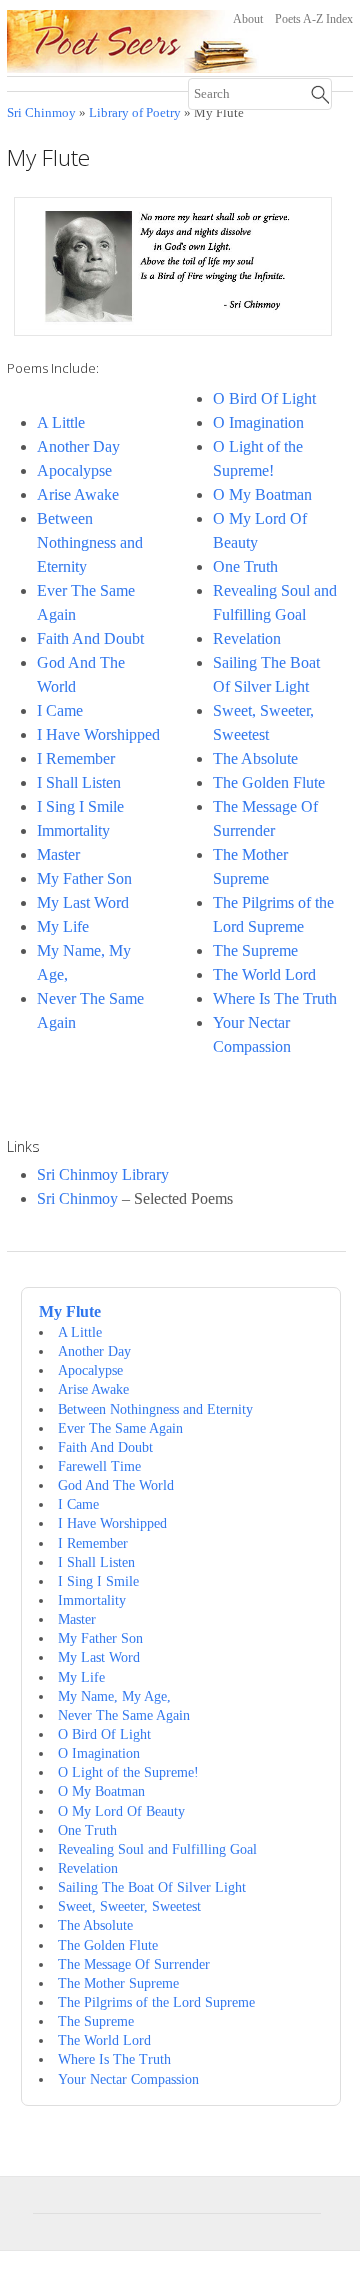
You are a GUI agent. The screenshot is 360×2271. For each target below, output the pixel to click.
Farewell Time (99, 1466)
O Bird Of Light (264, 398)
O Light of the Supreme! (128, 1772)
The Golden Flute (269, 782)
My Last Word (83, 902)
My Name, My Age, (114, 1696)
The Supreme (255, 950)
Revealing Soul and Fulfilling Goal (157, 1849)
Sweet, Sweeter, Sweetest (129, 1906)
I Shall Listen (79, 782)
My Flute (70, 1311)
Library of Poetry (135, 113)
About (248, 19)
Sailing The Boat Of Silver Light (152, 1887)
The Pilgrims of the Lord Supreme (156, 2002)
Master (58, 854)
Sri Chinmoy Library (103, 1174)
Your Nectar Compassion (128, 2079)
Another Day (78, 446)
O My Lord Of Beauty (121, 1811)
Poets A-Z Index (314, 19)
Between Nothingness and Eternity (90, 542)
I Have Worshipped (98, 734)
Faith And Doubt (90, 638)
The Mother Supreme (118, 1983)
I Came (60, 710)
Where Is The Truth (275, 998)
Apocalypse (74, 470)
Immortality (73, 830)
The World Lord (264, 974)
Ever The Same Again (120, 1428)
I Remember (76, 758)
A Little (61, 422)
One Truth (245, 566)
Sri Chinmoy (41, 113)
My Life (63, 926)
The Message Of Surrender (134, 1964)
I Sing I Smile (80, 806)
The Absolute (255, 758)
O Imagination (258, 422)
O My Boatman (262, 494)
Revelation (247, 638)
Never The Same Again (124, 1715)
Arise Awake (78, 494)
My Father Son (84, 878)
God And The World (116, 1485)
